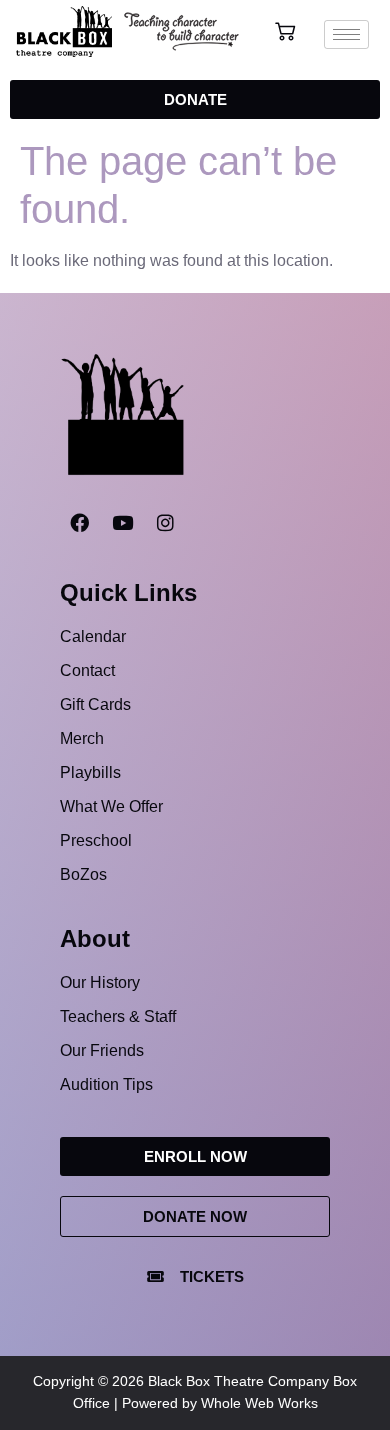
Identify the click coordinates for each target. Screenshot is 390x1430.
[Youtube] (122, 522)
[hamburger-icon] (346, 34)
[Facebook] (79, 522)
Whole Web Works (259, 1403)
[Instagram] (165, 522)
